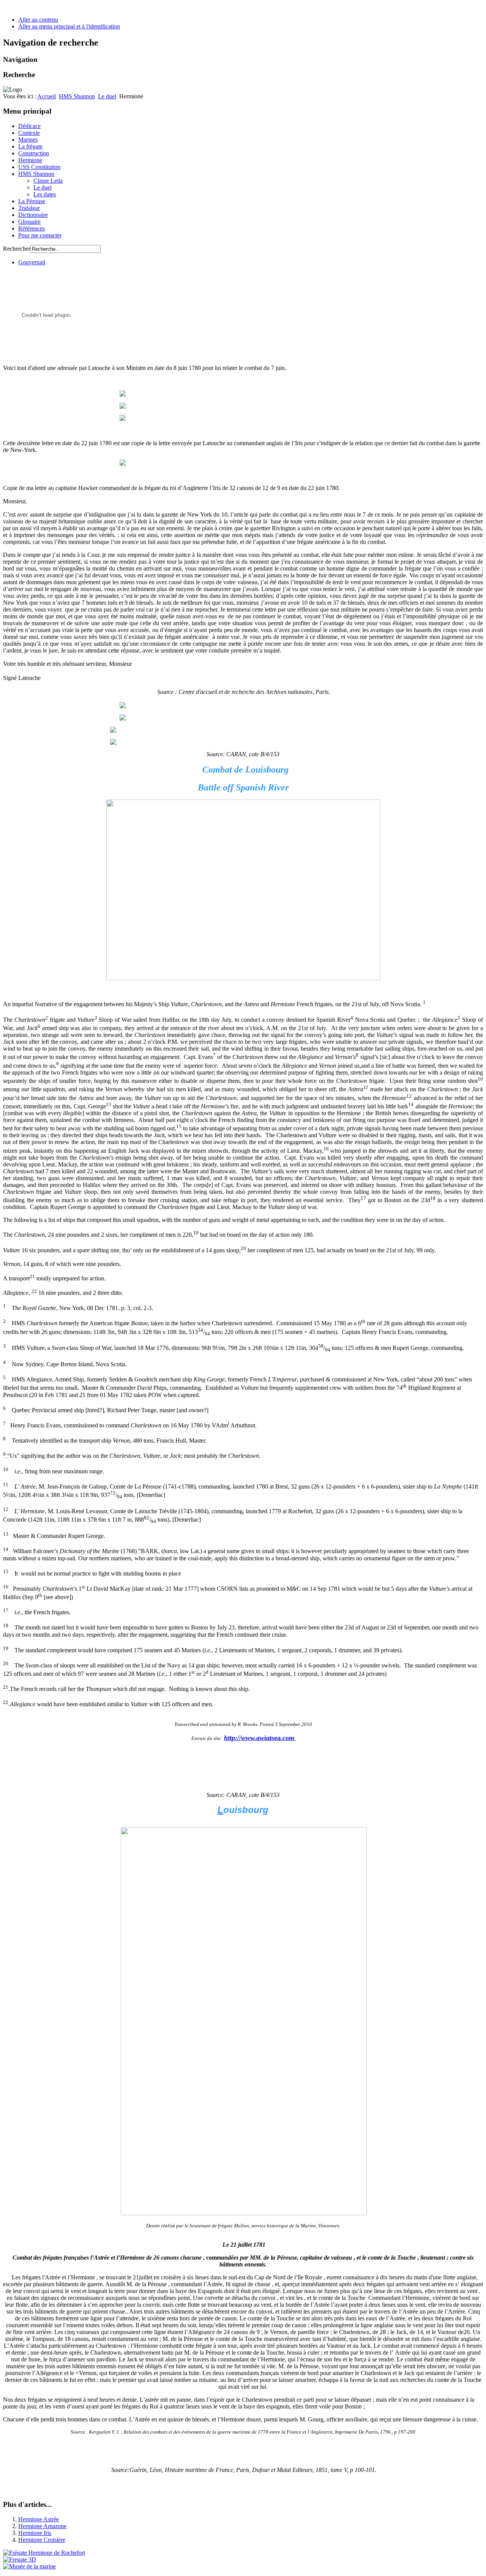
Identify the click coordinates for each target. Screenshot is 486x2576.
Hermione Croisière (42, 2540)
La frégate (30, 146)
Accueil (47, 96)
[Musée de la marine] (29, 2566)
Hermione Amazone (42, 2526)
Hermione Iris (35, 2533)
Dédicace (29, 126)
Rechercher (17, 249)
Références (32, 228)
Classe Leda (48, 181)
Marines (28, 140)
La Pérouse (32, 201)
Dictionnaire (33, 215)
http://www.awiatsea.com (260, 1738)
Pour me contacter (40, 235)
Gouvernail (32, 262)
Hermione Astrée (39, 2519)
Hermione (30, 160)
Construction (34, 153)
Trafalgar (29, 208)
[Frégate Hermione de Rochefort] (44, 2553)
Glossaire (29, 222)
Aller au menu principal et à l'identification (69, 26)
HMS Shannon (77, 96)
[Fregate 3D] (20, 2559)
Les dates (45, 194)
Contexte (29, 133)
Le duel (107, 96)
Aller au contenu (38, 20)
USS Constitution (39, 167)
